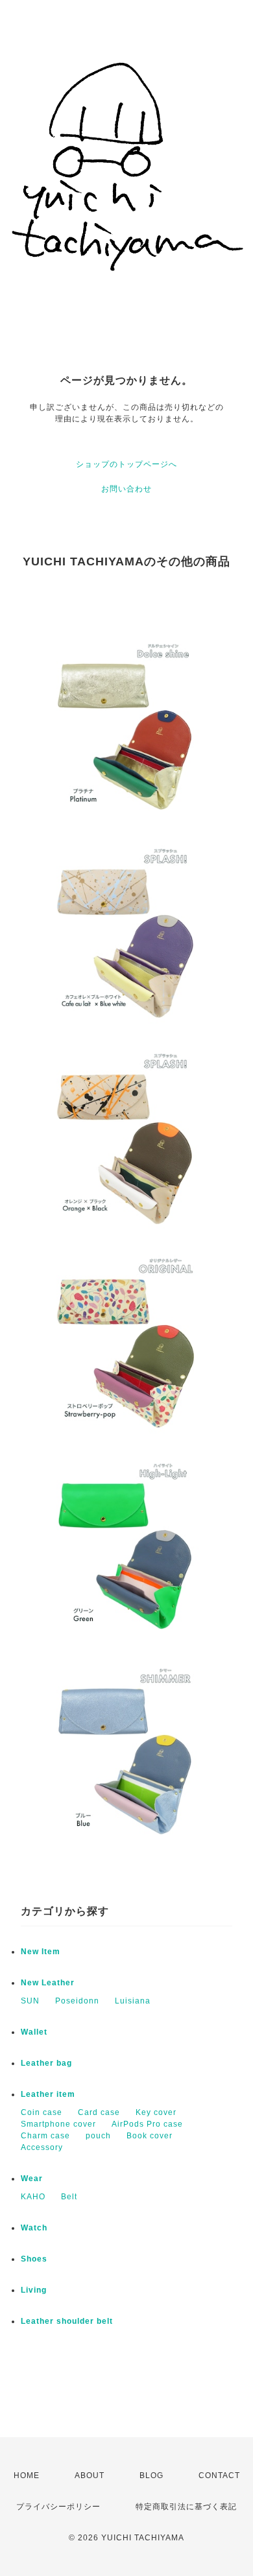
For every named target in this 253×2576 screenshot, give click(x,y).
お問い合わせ (126, 489)
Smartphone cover (58, 2124)
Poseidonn (77, 2001)
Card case (99, 2112)
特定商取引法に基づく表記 (186, 2507)
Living (34, 2290)
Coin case (42, 2112)
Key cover (156, 2112)
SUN (30, 2001)
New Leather (48, 1983)
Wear (32, 2179)
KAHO (33, 2197)
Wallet (34, 2032)
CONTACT (219, 2476)
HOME (27, 2476)
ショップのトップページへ (126, 464)
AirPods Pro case (147, 2124)
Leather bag (46, 2063)
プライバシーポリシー (58, 2507)
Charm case (45, 2136)
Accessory (42, 2147)
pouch (98, 2136)
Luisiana (133, 2001)
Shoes (34, 2259)
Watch (34, 2228)
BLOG (151, 2476)
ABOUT (90, 2476)
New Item (41, 1952)
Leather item (48, 2094)
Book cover (150, 2136)
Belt (69, 2197)
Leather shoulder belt (67, 2321)
